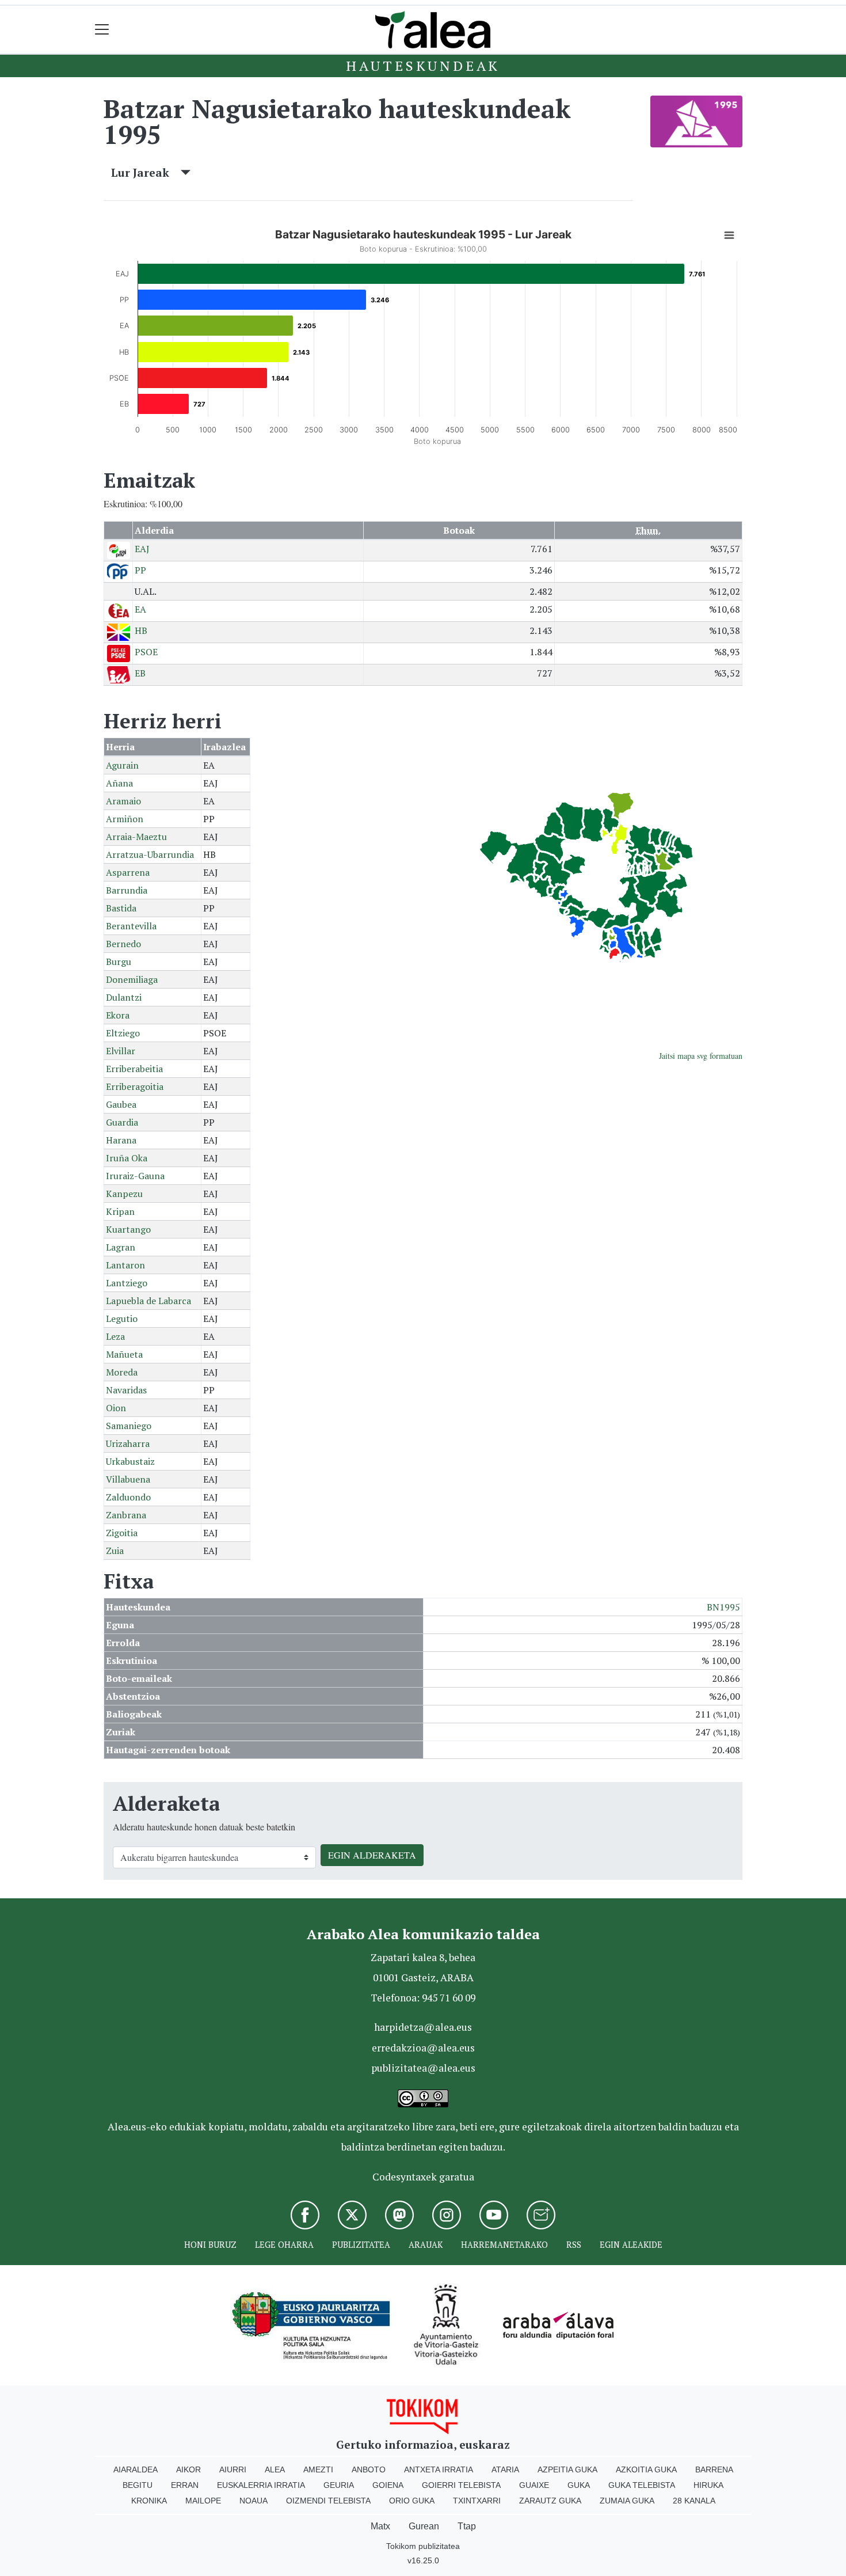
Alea (275, 2469)
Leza (115, 1336)
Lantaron (125, 1265)
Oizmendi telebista (328, 2501)
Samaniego (129, 1426)
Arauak (426, 2245)
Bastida (121, 908)
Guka (579, 2485)
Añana (119, 783)
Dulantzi (124, 997)
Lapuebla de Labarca (148, 1301)
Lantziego (127, 1283)
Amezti (318, 2469)
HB (141, 630)
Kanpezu (124, 1194)
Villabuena (128, 1479)
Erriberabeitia (134, 1069)
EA (140, 609)
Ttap (467, 2526)
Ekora (118, 1015)
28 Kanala (694, 2501)
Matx (380, 2526)
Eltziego (123, 1033)
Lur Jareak (146, 172)
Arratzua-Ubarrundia (150, 854)
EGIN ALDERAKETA (372, 1855)
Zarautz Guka (550, 2501)
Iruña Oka (127, 1158)
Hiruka (708, 2485)
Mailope (203, 2501)
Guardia (122, 1122)
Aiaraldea (136, 2469)
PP (140, 570)
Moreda (122, 1372)
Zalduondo (128, 1497)
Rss (574, 2245)
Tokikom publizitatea (423, 2546)
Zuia (115, 1551)
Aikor (188, 2469)
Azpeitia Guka (567, 2469)
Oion (116, 1408)
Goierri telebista (461, 2485)
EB (140, 673)
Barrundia (127, 890)
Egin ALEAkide (631, 2245)
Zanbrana (126, 1515)
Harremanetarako (504, 2245)
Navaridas (126, 1390)
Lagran (121, 1247)
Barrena (714, 2469)
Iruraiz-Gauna (135, 1176)
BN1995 (723, 1607)
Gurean (424, 2526)
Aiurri (233, 2469)
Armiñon (125, 819)
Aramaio (123, 801)
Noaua (254, 2501)
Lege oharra (284, 2245)
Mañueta (124, 1354)
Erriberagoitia (135, 1086)
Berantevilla (131, 926)
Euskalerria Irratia (261, 2485)
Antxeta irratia (439, 2469)
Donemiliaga (132, 979)
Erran (185, 2485)
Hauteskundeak (423, 66)
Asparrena (128, 872)
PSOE (146, 652)
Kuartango (128, 1229)
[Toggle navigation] (102, 30)
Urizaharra (128, 1443)
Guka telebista (642, 2485)
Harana (121, 1140)
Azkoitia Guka (646, 2469)
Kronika (149, 2501)
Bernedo (123, 944)
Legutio (122, 1319)
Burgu (119, 962)
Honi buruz (210, 2245)
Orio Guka (412, 2501)
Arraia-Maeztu (136, 837)
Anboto (369, 2469)
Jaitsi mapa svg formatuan (701, 1056)
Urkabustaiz (130, 1461)
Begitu (138, 2485)
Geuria (339, 2485)
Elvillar (121, 1051)
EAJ (142, 549)
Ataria (505, 2469)
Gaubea (121, 1104)
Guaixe (534, 2485)
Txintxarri (477, 2501)
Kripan (120, 1211)
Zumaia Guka (627, 2501)
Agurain (122, 765)
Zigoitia (122, 1533)
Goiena (388, 2485)
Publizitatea (361, 2245)
